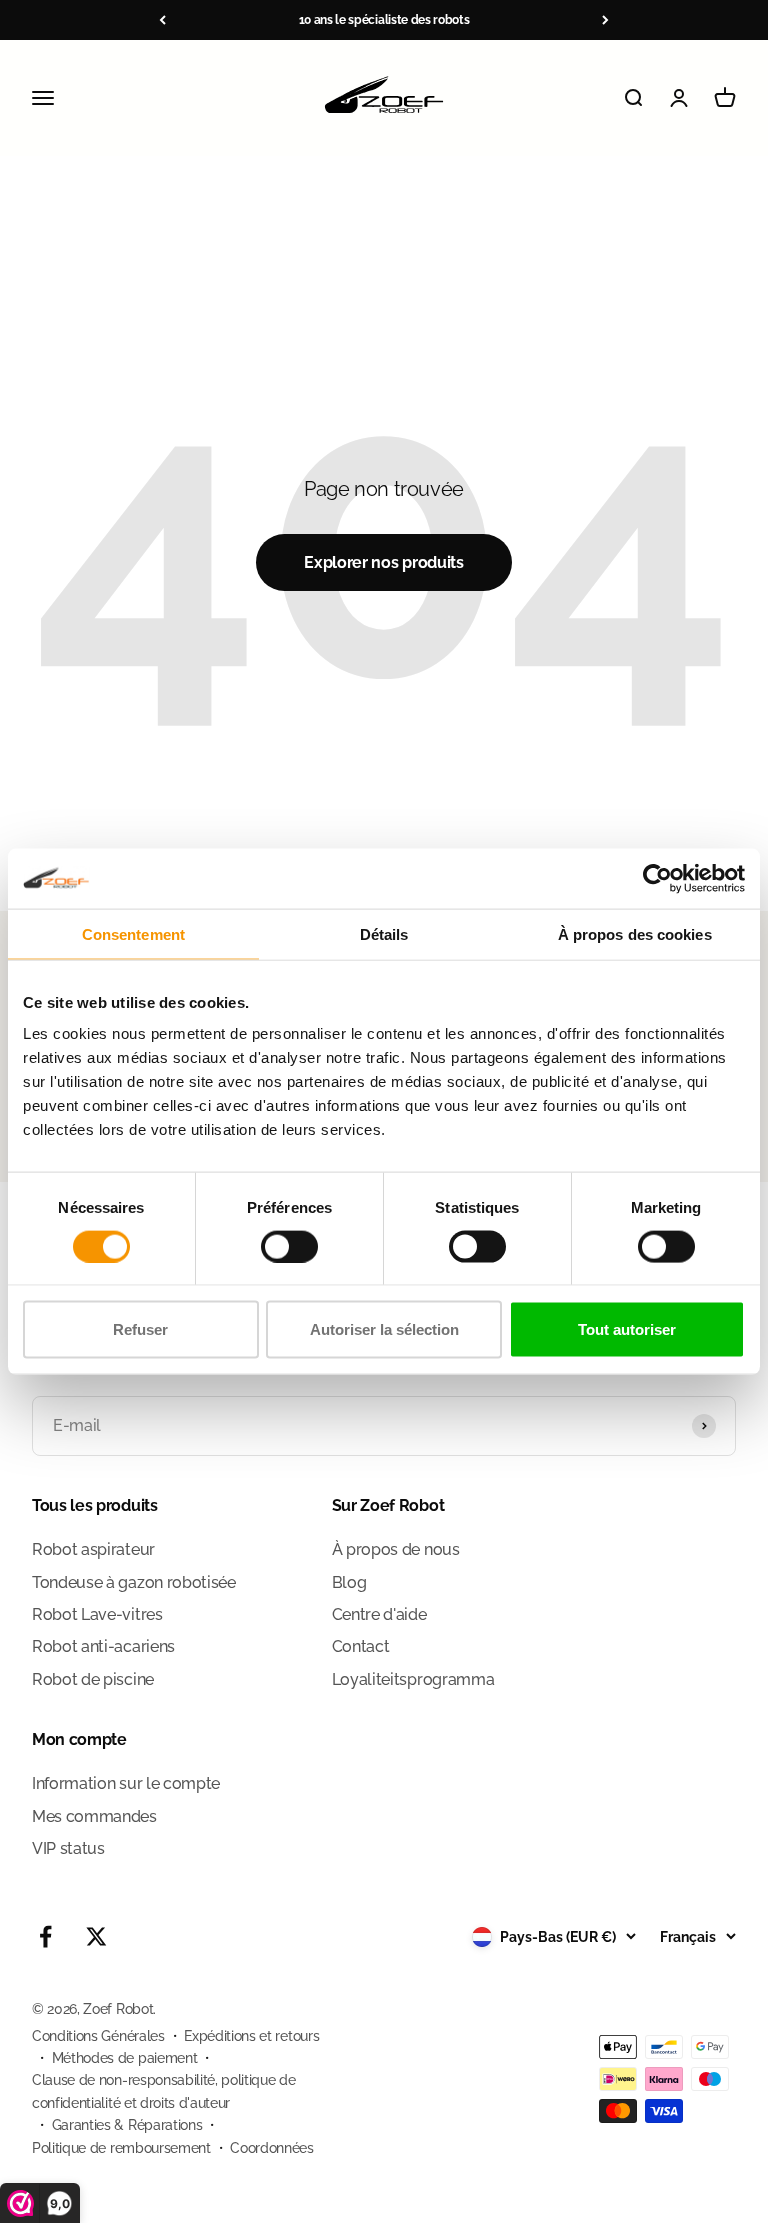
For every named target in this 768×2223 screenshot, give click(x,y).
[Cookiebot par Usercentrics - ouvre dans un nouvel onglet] (657, 878)
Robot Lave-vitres (97, 1614)
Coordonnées (271, 2148)
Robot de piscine (93, 1679)
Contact (361, 1646)
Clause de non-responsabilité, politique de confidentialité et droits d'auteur (164, 2091)
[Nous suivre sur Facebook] (45, 1936)
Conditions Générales (98, 2036)
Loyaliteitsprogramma (413, 1679)
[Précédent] (162, 20)
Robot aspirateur (93, 1549)
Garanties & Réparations (127, 2125)
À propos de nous (396, 1549)
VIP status (68, 1848)
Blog (349, 1582)
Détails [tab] (384, 933)
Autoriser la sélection (384, 1329)
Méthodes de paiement (125, 2058)
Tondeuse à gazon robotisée (134, 1582)
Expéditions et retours (251, 2036)
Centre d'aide (379, 1614)
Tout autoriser (627, 1329)
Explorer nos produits (383, 562)
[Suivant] (605, 20)
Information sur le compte (126, 1783)
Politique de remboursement (121, 2148)
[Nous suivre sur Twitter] (96, 1936)
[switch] (289, 1246)
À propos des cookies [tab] (635, 933)
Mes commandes (94, 1816)
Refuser (140, 1329)
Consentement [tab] (133, 933)
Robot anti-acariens (103, 1646)
